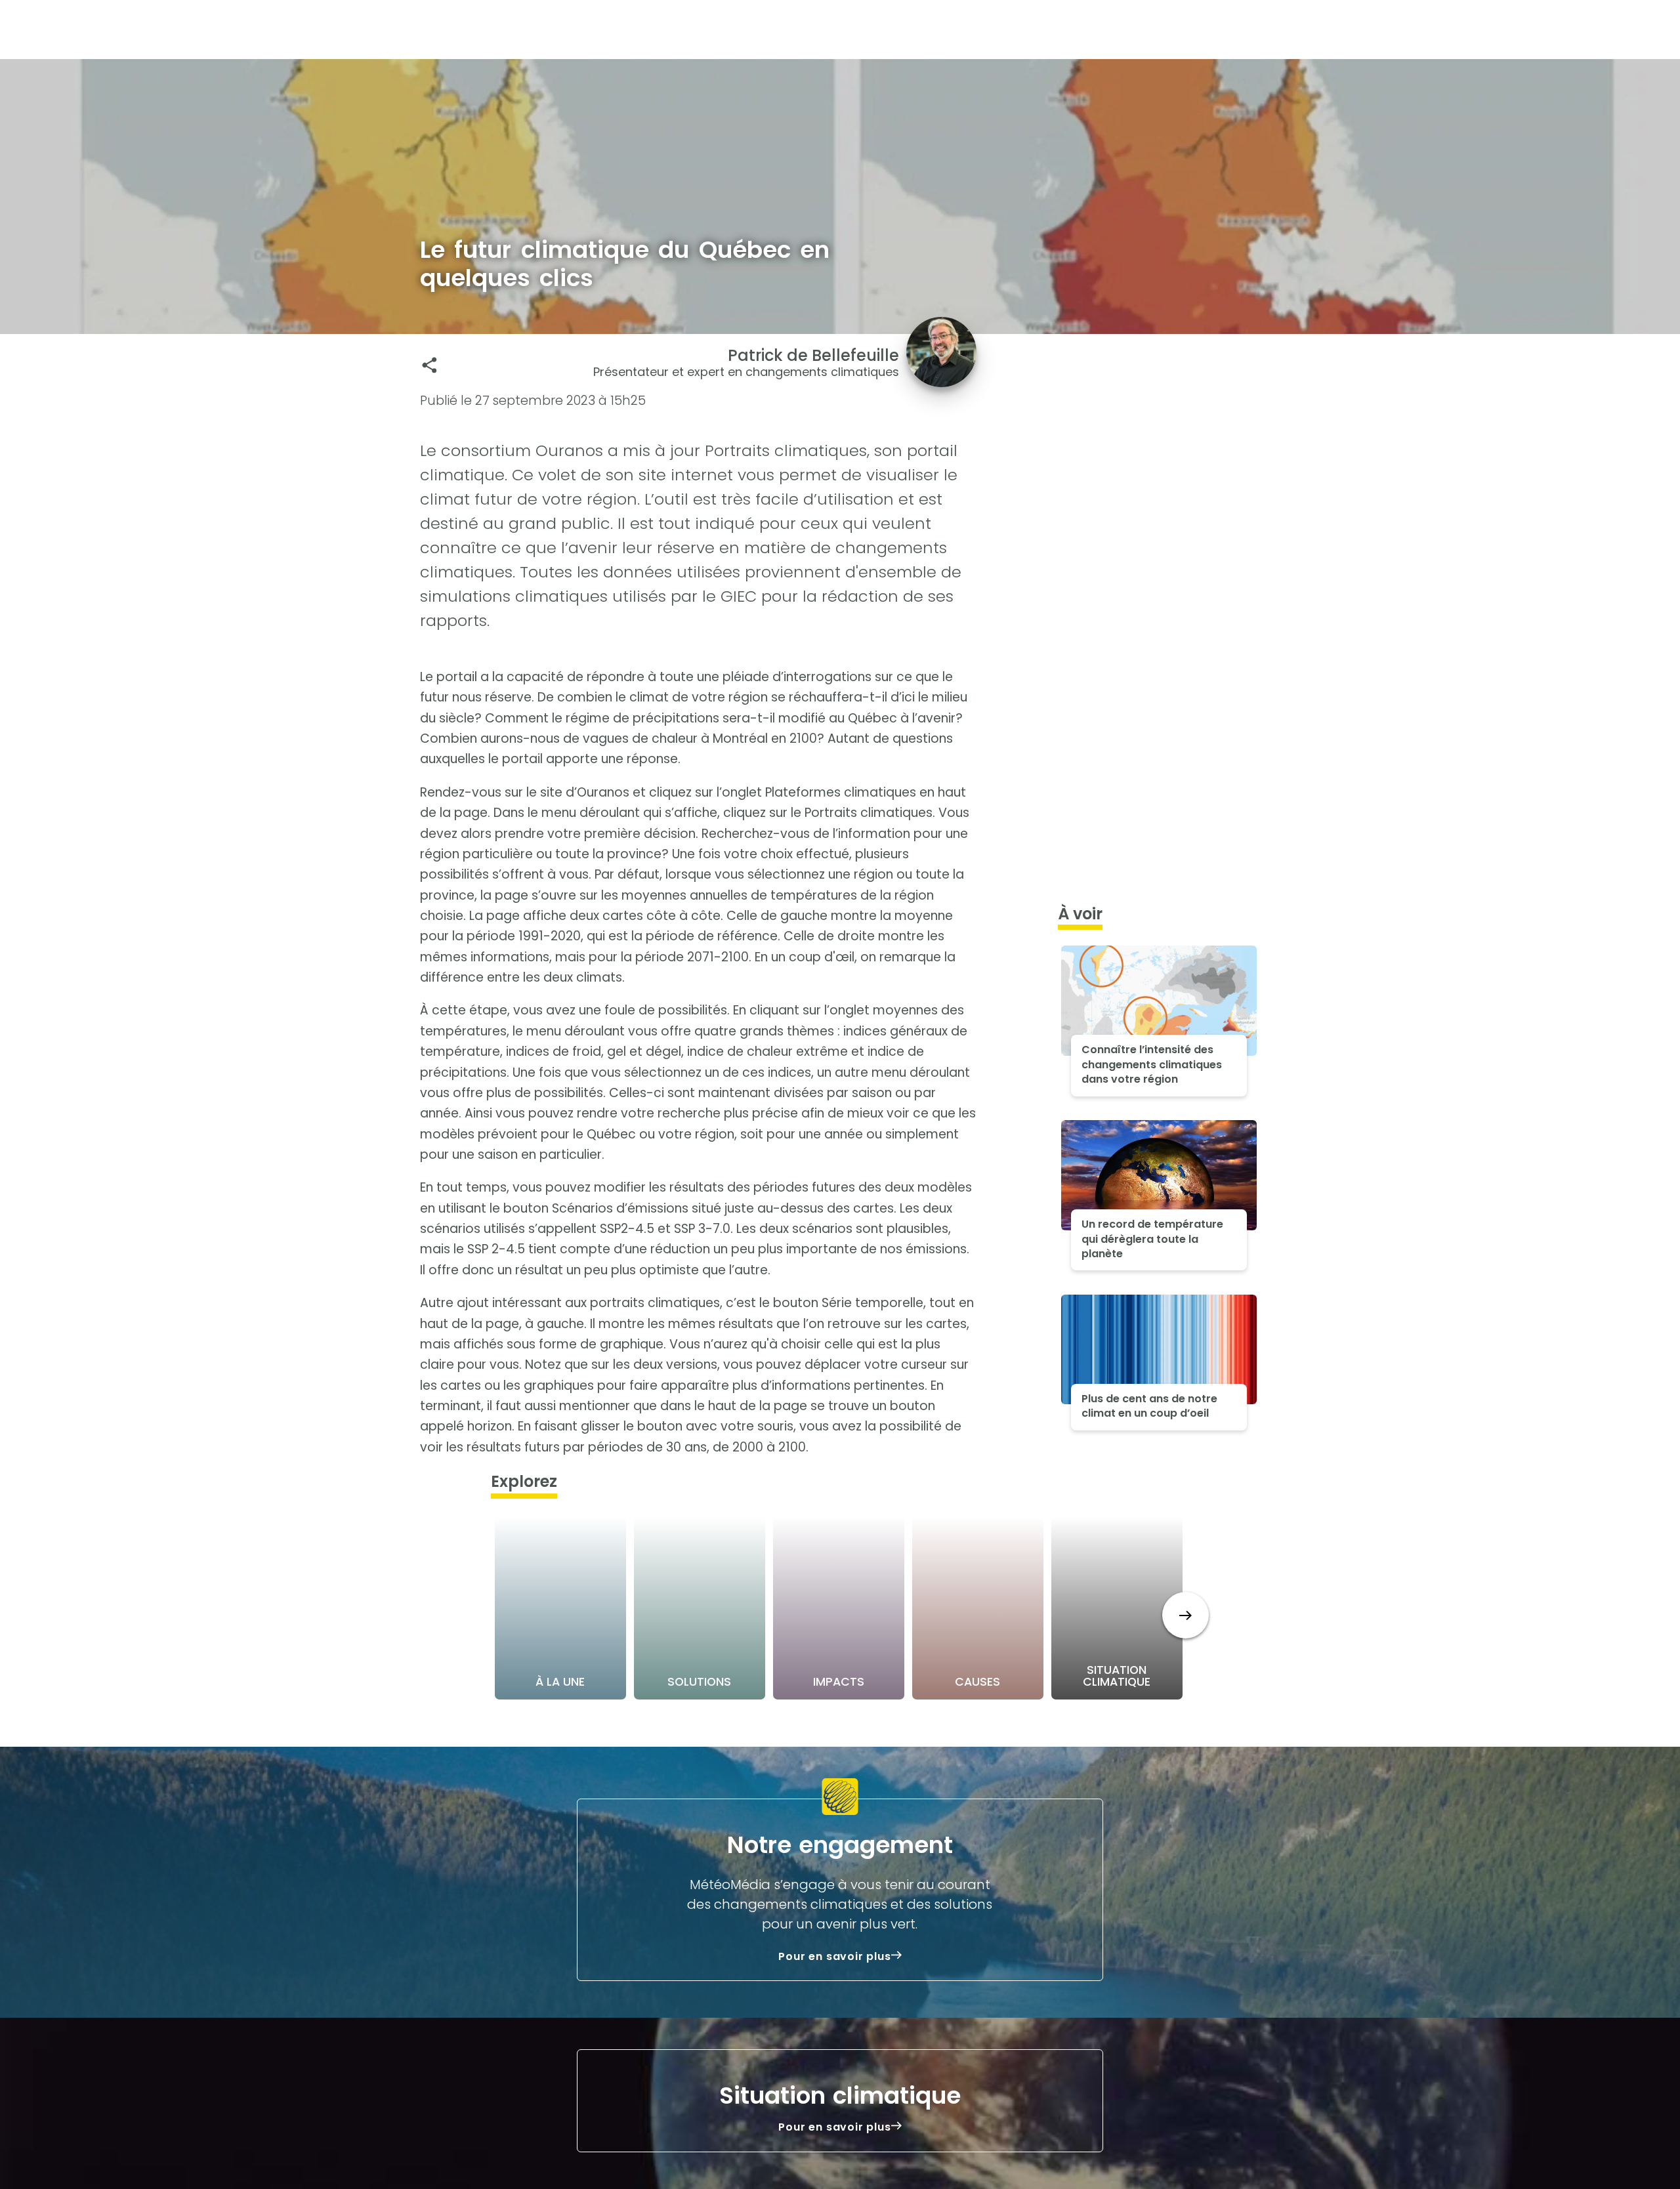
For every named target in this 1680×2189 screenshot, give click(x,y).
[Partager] (430, 365)
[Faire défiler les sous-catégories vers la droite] (1186, 1615)
